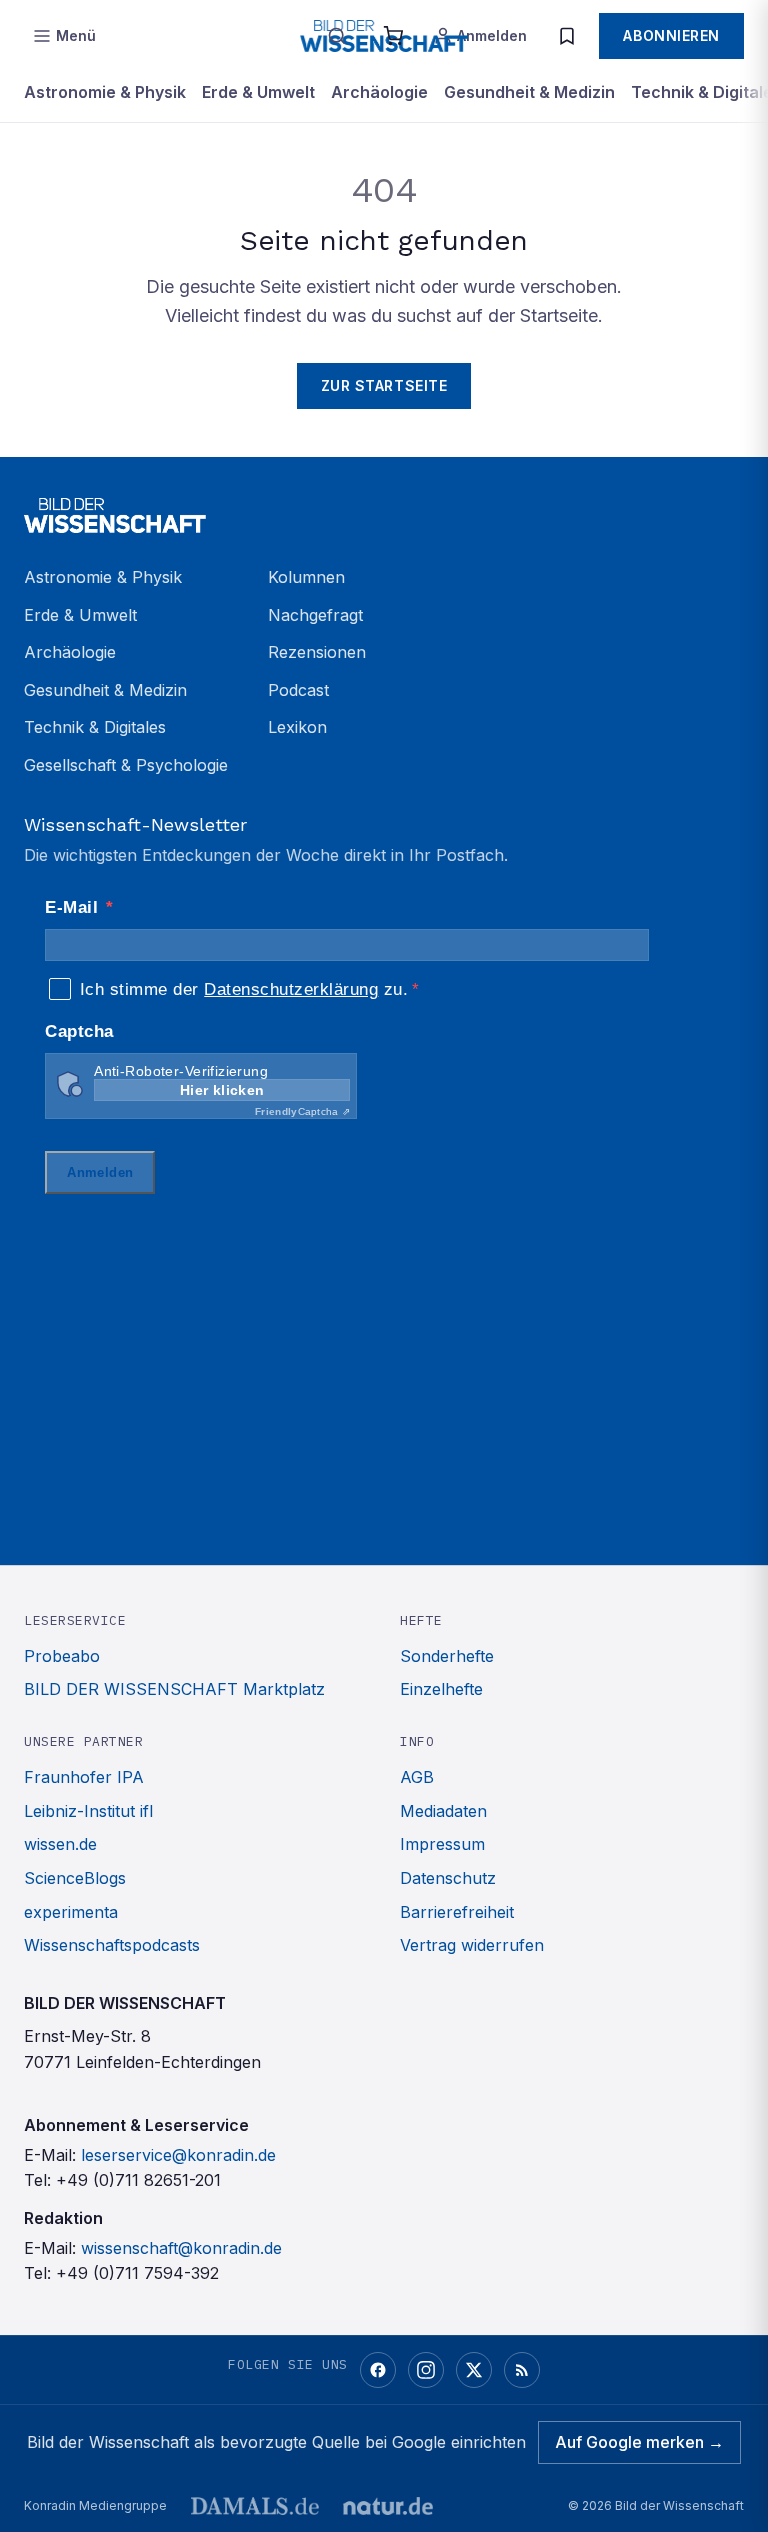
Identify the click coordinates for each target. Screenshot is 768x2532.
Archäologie (379, 92)
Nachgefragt (315, 615)
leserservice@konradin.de (178, 2155)
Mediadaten (443, 1811)
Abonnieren (671, 35)
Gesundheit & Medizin (529, 92)
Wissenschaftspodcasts (112, 1945)
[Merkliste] (567, 36)
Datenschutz (448, 1878)
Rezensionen (317, 652)
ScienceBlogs (75, 1878)
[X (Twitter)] (474, 2370)
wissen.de (60, 1844)
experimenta (71, 1912)
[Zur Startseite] (384, 515)
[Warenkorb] (393, 36)
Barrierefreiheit (457, 1912)
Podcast (298, 690)
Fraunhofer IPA (84, 1777)
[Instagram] (426, 2370)
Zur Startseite (384, 385)
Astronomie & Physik (105, 92)
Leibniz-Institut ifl (88, 1811)
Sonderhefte (447, 1656)
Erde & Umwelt (258, 92)
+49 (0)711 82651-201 (138, 2180)
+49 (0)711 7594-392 (137, 2273)
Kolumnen (306, 577)
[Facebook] (378, 2370)
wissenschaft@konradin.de (181, 2248)
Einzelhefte (441, 1689)
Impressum (442, 1844)
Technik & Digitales (95, 727)
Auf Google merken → (639, 2442)
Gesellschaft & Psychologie (126, 765)
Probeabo (62, 1656)
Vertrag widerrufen (472, 1945)
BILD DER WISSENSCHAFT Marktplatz (174, 1689)
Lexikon (297, 727)
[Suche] (337, 36)
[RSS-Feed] (522, 2370)
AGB (417, 1777)
